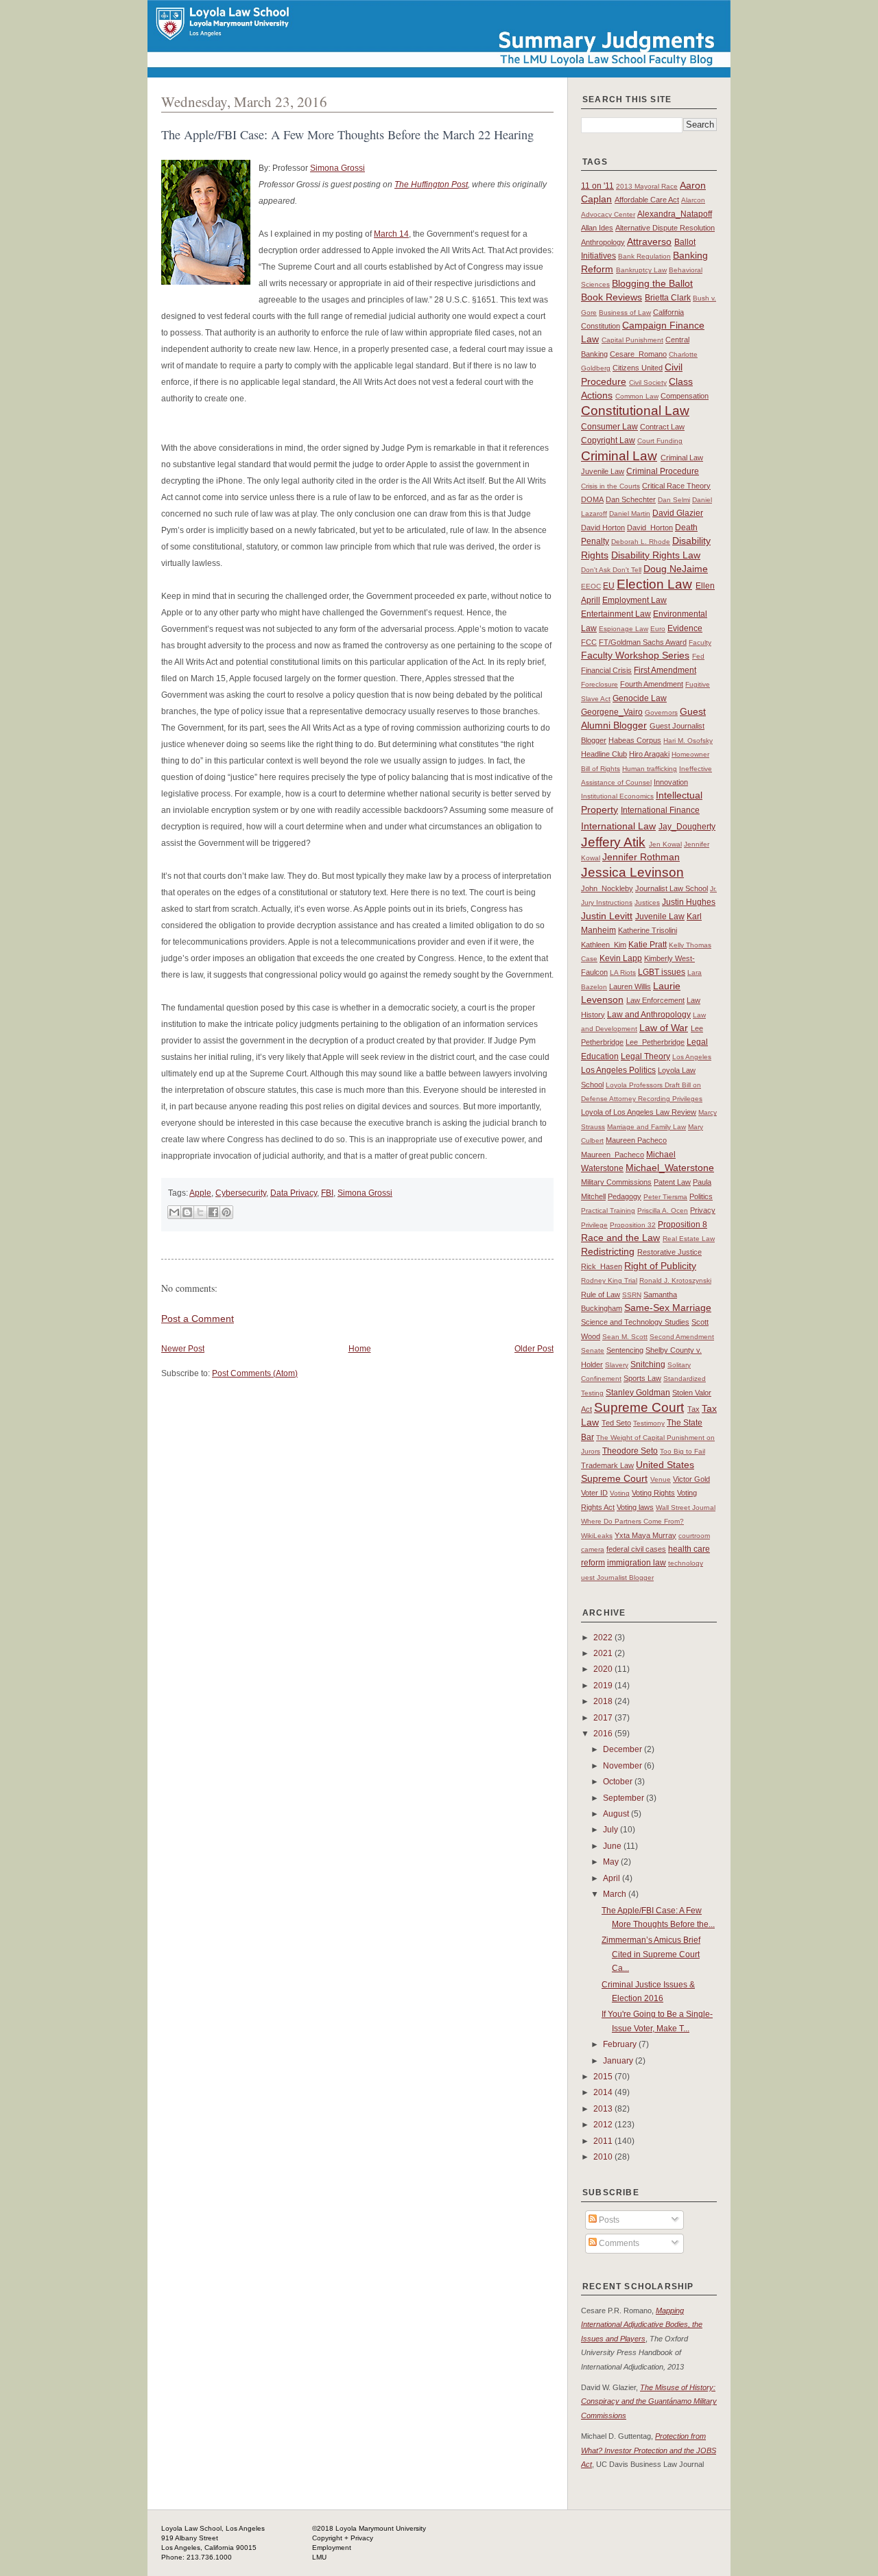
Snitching (648, 1364)
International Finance (660, 810)
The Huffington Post (431, 185)
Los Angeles (692, 1057)
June (613, 1846)
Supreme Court (639, 1407)
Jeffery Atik (613, 842)
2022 (604, 1638)
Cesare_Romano (638, 354)
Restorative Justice (669, 1252)
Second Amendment (682, 1337)
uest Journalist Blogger (617, 1577)
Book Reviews (612, 297)
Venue (661, 1479)
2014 (604, 2092)
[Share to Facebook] (213, 1212)
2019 (604, 1686)
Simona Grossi (337, 168)
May (612, 1862)
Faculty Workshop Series (635, 655)
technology (686, 1563)
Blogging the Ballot (652, 283)
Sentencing (625, 1350)
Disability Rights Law (656, 555)
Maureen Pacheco (636, 1140)
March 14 (391, 234)
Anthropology (603, 242)
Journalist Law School (672, 888)
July (612, 1830)
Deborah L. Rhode (641, 542)
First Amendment (665, 670)
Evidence (685, 628)
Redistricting (608, 1251)
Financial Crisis (606, 670)
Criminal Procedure (663, 471)
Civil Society (648, 382)
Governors (661, 712)
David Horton (603, 528)
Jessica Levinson (632, 872)
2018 (604, 1701)
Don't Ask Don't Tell (611, 570)
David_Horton (650, 528)
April (613, 1878)
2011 (604, 2141)
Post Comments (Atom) (255, 1373)
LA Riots (623, 972)
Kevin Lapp (621, 958)
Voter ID (594, 1493)
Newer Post (183, 1349)
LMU (319, 2557)
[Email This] (174, 1212)
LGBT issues (662, 972)
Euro (658, 629)
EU (609, 586)
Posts (608, 2220)
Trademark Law (607, 1465)
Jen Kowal (665, 844)
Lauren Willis (630, 986)
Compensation (685, 396)
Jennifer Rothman (641, 857)
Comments (618, 2243)
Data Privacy (294, 1193)
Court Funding (660, 441)
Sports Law (642, 1378)
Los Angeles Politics (618, 1070)
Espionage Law (624, 629)
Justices (647, 902)
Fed (698, 656)
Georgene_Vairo (612, 712)
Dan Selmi (674, 500)
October (619, 1782)
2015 (604, 2077)
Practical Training (608, 1210)
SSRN (632, 1295)
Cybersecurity (241, 1193)
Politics (701, 1196)
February (621, 2044)
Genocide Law (640, 698)
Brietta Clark (668, 298)
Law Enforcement (655, 1000)
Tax (693, 1409)
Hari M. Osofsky (688, 741)
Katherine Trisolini (648, 930)
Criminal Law (619, 456)
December (624, 1749)
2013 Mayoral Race (647, 186)
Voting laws (635, 1507)
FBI (327, 1193)
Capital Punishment (632, 340)
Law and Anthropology (649, 1015)
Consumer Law (609, 427)
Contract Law (662, 427)
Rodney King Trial (609, 1280)
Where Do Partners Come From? (632, 1521)
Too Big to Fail (683, 1451)
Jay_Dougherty (687, 827)
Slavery (617, 1365)
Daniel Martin (630, 513)
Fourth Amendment (652, 684)
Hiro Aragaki (649, 754)
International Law (618, 826)
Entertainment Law (616, 614)
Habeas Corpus (635, 740)
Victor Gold (691, 1479)
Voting (620, 1493)
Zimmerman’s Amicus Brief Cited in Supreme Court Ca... (651, 1954)
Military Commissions (616, 1182)
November (624, 1766)
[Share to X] (200, 1212)
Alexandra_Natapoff (675, 214)
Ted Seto (616, 1423)
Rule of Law (601, 1295)
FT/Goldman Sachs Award (643, 642)
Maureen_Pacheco (613, 1155)
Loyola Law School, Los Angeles (213, 2528)
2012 (604, 2125)
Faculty (700, 642)
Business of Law (625, 312)
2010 (604, 2157)
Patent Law (672, 1182)
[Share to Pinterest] (226, 1212)
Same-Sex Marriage (668, 1308)
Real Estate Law (689, 1239)
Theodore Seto (630, 1451)
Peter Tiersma (665, 1197)
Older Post (534, 1349)
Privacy (703, 1210)
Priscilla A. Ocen (663, 1210)
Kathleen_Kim (604, 945)
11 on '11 (597, 186)
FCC (589, 642)
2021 (604, 1653)
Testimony (649, 1423)
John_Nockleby (607, 888)
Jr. (713, 889)
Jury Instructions (607, 902)
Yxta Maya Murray (645, 1535)
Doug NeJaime (676, 569)
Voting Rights (653, 1493)
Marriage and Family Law (646, 1127)
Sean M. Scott (625, 1337)
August (617, 1814)
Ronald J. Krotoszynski (675, 1280)
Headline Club (604, 754)
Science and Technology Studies (635, 1322)
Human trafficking (650, 769)
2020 (604, 1669)
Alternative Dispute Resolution (665, 228)
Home (360, 1349)
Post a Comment (198, 1319)
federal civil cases (636, 1549)
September (625, 1798)
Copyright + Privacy (343, 2538)
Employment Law (634, 600)
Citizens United (638, 368)
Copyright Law (608, 440)
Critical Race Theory (676, 486)
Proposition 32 (633, 1225)
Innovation (671, 782)
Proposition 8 (683, 1225)
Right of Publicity (660, 1266)
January (619, 2061)
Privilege (594, 1225)
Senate (593, 1350)
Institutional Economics (617, 796)
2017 (604, 1718)
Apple (200, 1193)
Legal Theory (645, 1056)
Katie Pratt (648, 945)
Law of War (664, 1028)
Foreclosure (600, 684)
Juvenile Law (660, 917)
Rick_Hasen (602, 1266)
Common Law (637, 396)
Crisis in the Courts (610, 486)
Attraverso (649, 241)
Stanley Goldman (638, 1393)
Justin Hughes (689, 902)
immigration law (637, 1563)
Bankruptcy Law (641, 270)
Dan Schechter (631, 499)
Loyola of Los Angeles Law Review (639, 1112)
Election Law (654, 584)
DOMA (592, 499)
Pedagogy (625, 1196)
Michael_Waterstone (670, 1168)
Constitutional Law (635, 411)
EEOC (591, 586)
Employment (332, 2548)
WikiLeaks (597, 1536)
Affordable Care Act (647, 200)
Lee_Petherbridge (655, 1042)
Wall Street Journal (686, 1508)
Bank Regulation (644, 256)
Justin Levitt (607, 916)
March (616, 1894)
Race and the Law (620, 1238)
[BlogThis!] (187, 1212)
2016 (604, 1734)
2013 (604, 2109)
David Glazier (678, 513)
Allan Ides (597, 228)
